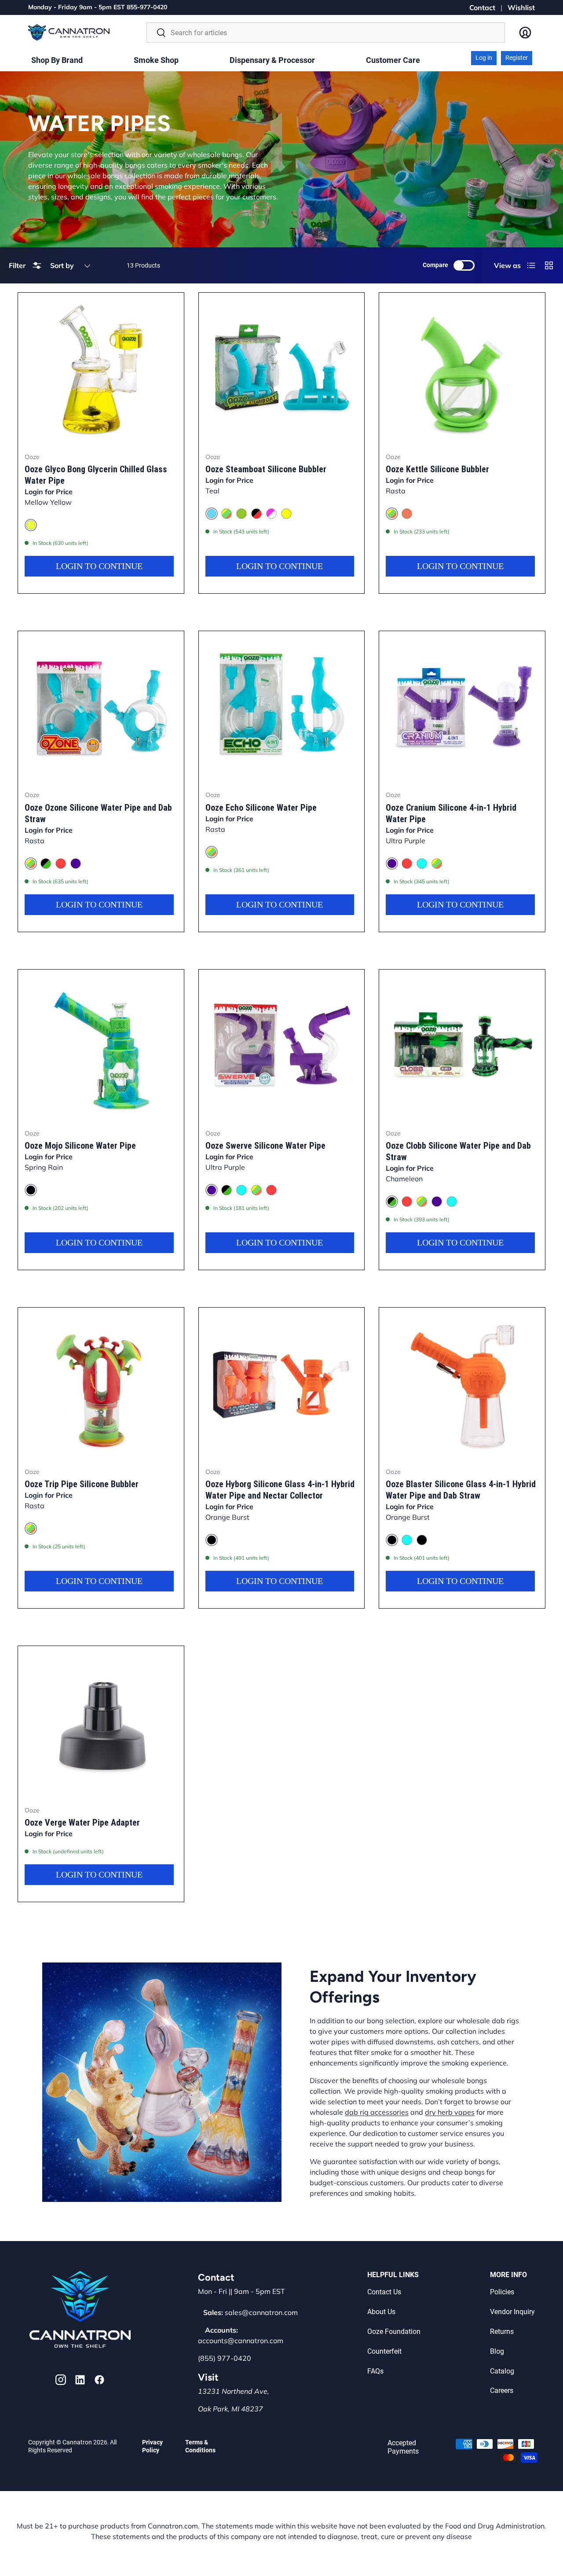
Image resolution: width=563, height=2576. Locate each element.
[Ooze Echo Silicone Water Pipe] (282, 707)
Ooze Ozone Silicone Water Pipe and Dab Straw (98, 813)
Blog (497, 2351)
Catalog (502, 2371)
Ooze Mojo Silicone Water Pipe (80, 1146)
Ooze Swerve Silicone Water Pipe (265, 1146)
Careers (502, 2390)
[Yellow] (286, 514)
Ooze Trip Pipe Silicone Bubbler (82, 1484)
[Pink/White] (271, 514)
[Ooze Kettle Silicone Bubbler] (462, 369)
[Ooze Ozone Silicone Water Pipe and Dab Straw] (101, 707)
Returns (502, 2332)
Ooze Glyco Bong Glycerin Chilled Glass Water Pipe (96, 475)
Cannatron (77, 2442)
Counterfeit (384, 2351)
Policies (502, 2292)
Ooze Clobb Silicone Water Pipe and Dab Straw (458, 1151)
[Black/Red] (256, 514)
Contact (482, 7)
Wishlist (521, 7)
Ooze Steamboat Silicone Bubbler (266, 469)
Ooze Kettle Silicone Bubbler (437, 469)
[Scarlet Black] (422, 1540)
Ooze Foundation (394, 2332)
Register (517, 58)
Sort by (62, 265)
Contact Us (384, 2292)
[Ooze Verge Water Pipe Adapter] (101, 1722)
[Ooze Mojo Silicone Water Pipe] (101, 1046)
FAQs (375, 2371)
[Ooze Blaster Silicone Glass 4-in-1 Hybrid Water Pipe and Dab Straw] (462, 1384)
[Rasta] (227, 514)
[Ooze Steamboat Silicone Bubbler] (282, 369)
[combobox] (326, 33)
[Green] (241, 514)
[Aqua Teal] (422, 864)
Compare (435, 265)
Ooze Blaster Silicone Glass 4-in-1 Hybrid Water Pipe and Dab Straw (461, 1490)
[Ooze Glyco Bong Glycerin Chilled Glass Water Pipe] (101, 369)
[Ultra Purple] (76, 864)
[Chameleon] (46, 864)
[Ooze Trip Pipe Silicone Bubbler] (101, 1384)
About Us (381, 2312)
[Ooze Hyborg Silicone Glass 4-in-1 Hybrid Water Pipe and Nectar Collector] (282, 1384)
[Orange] (407, 514)
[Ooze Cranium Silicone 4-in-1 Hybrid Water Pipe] (462, 707)
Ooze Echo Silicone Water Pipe (261, 808)
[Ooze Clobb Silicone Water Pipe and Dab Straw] (462, 1046)
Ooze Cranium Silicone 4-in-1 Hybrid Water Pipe (451, 813)
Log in (484, 58)
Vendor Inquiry (512, 2312)
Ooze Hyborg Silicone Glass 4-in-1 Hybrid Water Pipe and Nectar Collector (280, 1490)
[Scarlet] (61, 864)
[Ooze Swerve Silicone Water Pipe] (282, 1046)
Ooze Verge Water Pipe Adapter (82, 1823)
